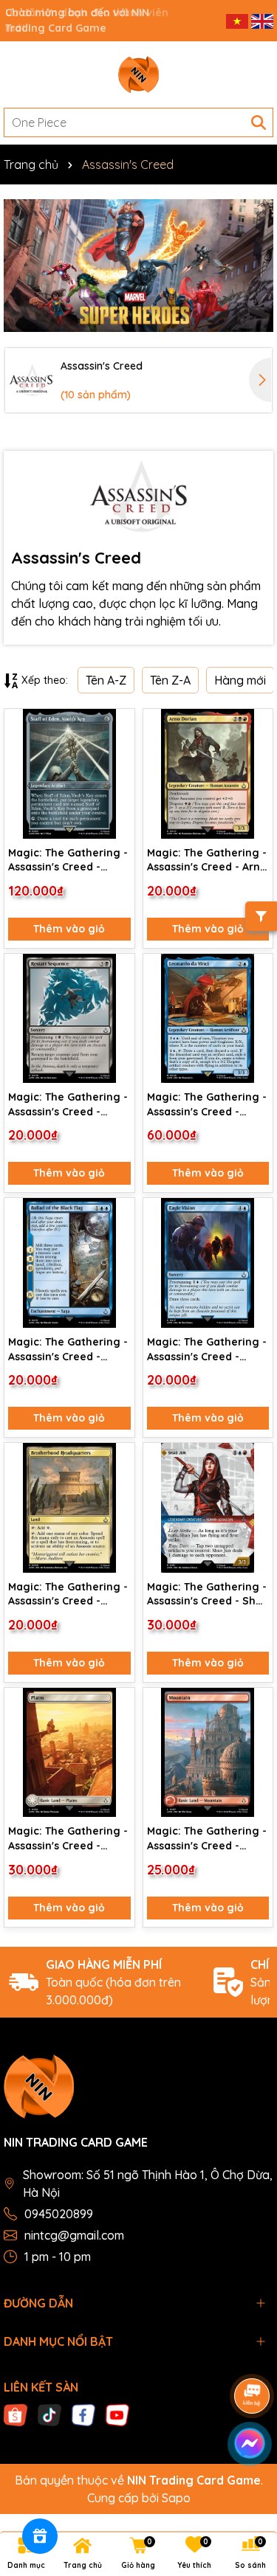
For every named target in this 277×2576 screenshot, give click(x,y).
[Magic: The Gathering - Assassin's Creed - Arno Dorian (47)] (208, 774)
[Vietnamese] (239, 20)
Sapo (176, 2498)
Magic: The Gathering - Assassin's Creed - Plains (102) (68, 1839)
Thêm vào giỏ (69, 929)
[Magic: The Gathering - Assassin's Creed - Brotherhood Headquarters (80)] (69, 1508)
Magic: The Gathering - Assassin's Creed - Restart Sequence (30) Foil (68, 1105)
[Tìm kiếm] (259, 122)
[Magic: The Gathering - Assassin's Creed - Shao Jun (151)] (208, 1508)
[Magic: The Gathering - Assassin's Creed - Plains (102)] (69, 1753)
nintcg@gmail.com (74, 2235)
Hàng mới (240, 680)
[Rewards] (40, 2536)
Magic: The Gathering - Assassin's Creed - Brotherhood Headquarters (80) (68, 1595)
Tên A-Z (106, 680)
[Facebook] (83, 2414)
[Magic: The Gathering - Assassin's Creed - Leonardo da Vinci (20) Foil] (208, 1019)
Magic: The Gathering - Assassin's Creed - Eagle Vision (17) (207, 1350)
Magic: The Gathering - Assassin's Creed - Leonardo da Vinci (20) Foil (207, 1105)
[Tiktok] (49, 2414)
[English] (262, 20)
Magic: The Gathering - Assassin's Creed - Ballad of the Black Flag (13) (68, 1350)
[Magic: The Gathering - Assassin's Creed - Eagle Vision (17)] (208, 1263)
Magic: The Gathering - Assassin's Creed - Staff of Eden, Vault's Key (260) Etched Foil (68, 861)
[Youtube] (117, 2414)
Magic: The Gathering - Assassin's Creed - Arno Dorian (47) (207, 861)
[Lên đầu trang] (247, 2487)
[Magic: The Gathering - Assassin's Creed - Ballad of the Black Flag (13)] (69, 1263)
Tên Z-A (170, 680)
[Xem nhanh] (118, 778)
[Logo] (138, 75)
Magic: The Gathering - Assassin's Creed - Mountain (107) (207, 1839)
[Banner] (138, 266)
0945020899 (59, 2214)
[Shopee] (16, 2414)
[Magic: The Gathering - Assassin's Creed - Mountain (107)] (208, 1753)
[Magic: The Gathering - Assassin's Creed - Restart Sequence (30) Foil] (69, 1019)
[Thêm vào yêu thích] (118, 726)
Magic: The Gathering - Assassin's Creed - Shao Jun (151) (208, 1595)
